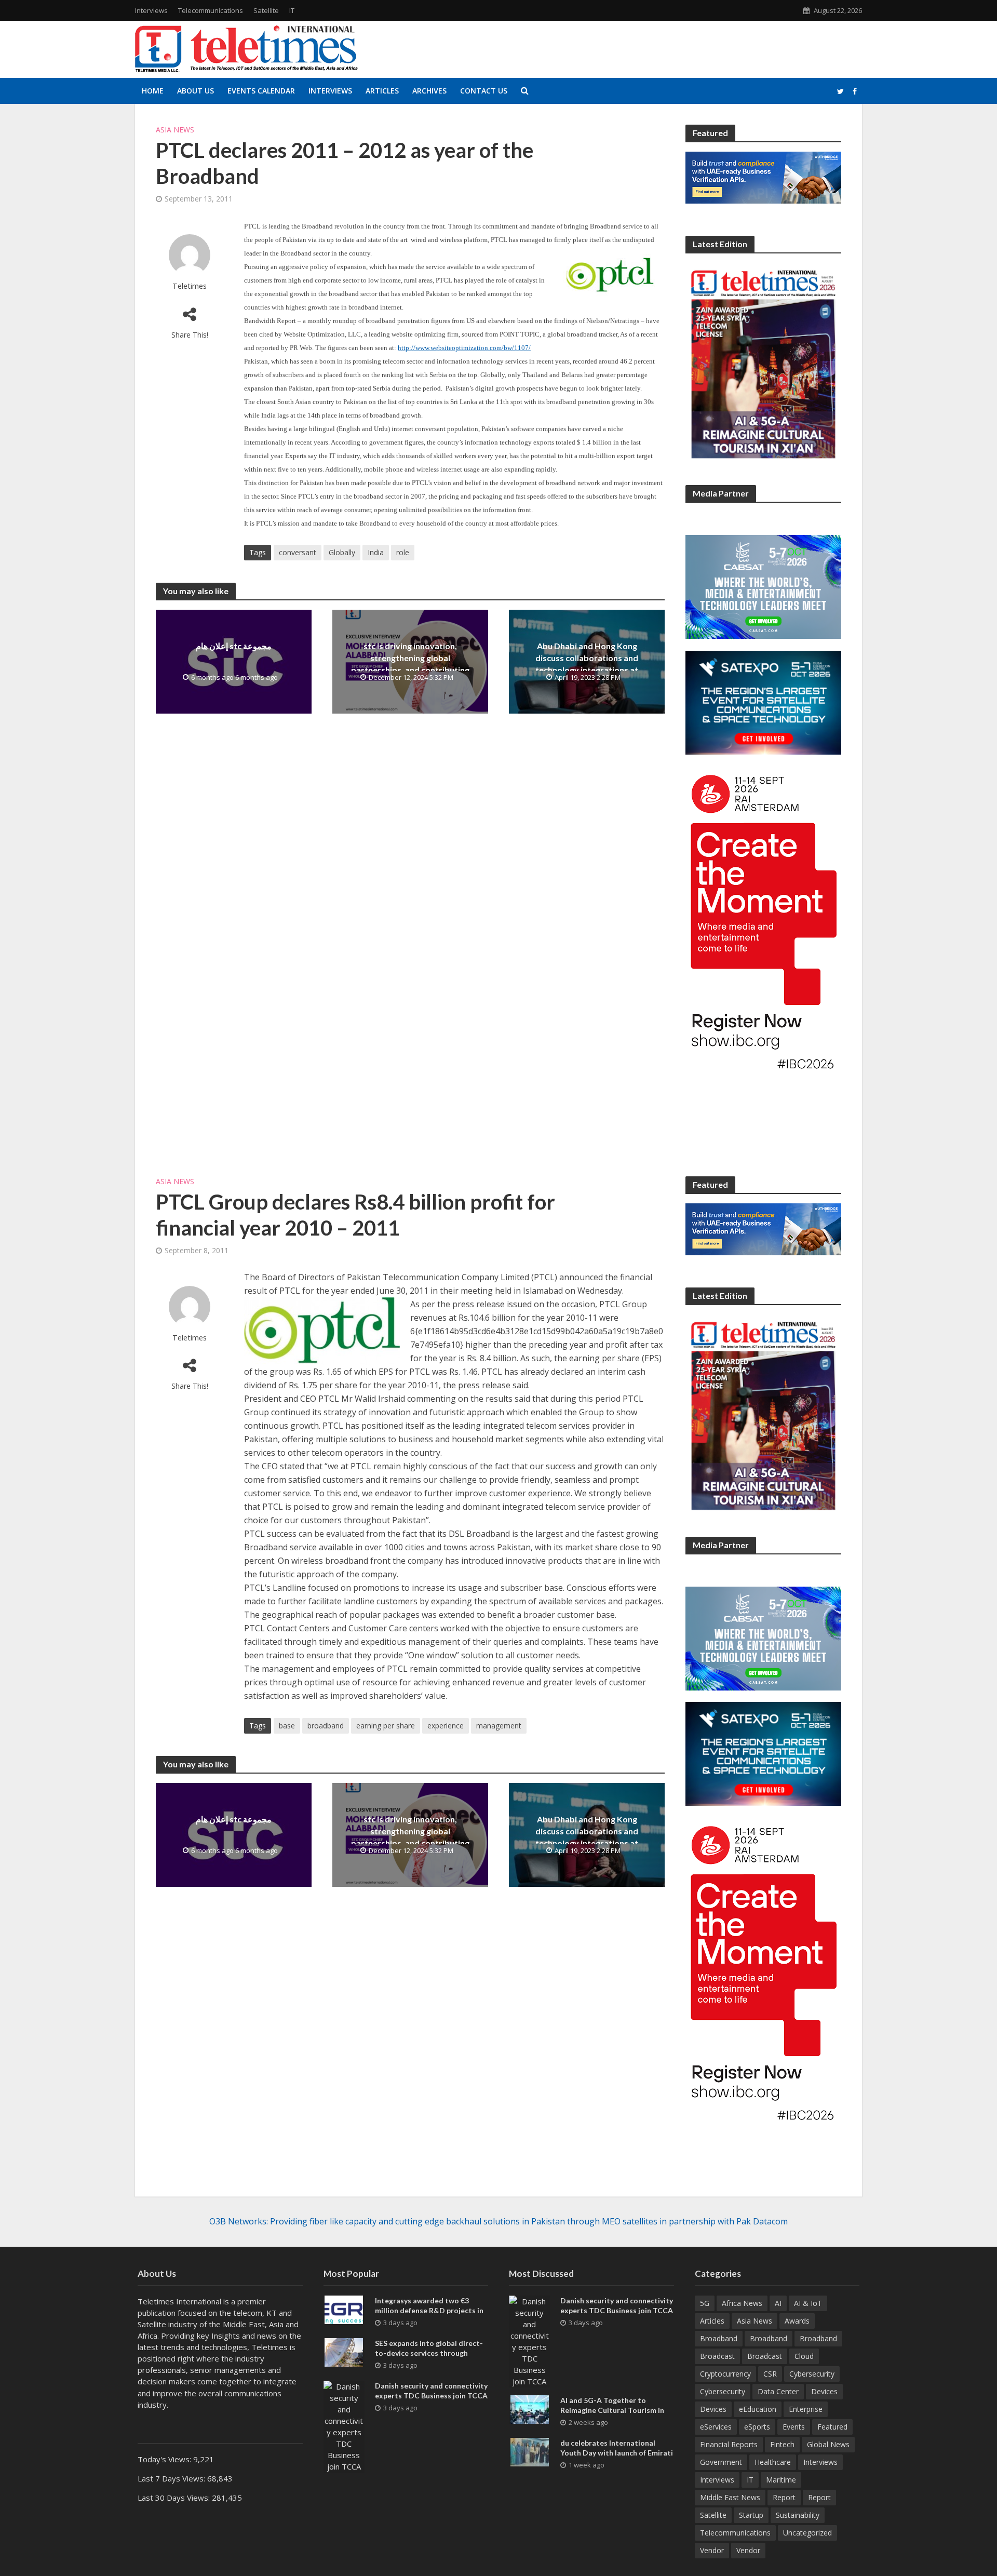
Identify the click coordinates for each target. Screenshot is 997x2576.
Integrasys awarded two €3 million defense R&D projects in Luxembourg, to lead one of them (432, 2310)
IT (292, 10)
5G (705, 2303)
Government (721, 2462)
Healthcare (773, 2462)
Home (153, 91)
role (403, 552)
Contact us (484, 91)
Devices (824, 2391)
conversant (298, 552)
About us (196, 91)
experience (446, 1726)
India (376, 552)
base (287, 1726)
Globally (342, 552)
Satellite (266, 10)
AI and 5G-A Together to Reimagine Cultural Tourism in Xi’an (612, 2410)
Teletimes (190, 286)
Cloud (804, 2356)
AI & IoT (808, 2303)
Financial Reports (729, 2444)
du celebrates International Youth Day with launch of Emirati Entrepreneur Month (617, 2453)
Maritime (781, 2480)
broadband (326, 1726)
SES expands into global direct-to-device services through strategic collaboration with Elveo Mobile (429, 2358)
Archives (429, 91)
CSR (770, 2374)
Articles (382, 91)
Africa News (742, 2303)
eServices (716, 2427)
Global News (828, 2444)
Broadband (719, 2338)
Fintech (782, 2444)
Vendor (712, 2550)
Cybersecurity (812, 2374)
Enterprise (806, 2409)
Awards (797, 2321)
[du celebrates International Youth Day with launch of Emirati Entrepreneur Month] (530, 2451)
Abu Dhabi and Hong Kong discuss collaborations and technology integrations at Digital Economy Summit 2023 (587, 664)
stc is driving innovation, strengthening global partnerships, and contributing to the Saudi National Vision (410, 664)
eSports (757, 2427)
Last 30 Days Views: (175, 2498)
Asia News (175, 130)
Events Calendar (261, 91)
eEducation (758, 2409)
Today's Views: (165, 2459)
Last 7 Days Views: (172, 2478)
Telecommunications (211, 10)
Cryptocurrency (725, 2374)
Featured (832, 2427)
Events (794, 2427)
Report (784, 2497)
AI (778, 2303)
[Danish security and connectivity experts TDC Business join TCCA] (344, 2425)
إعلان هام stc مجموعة (234, 646)
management (499, 1726)
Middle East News (730, 2497)
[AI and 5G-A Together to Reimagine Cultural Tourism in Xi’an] (530, 2408)
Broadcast (717, 2356)
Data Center (778, 2391)
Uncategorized (807, 2533)
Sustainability (798, 2515)
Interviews (151, 10)
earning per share (386, 1726)
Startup (751, 2515)
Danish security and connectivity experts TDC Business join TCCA (431, 2391)
